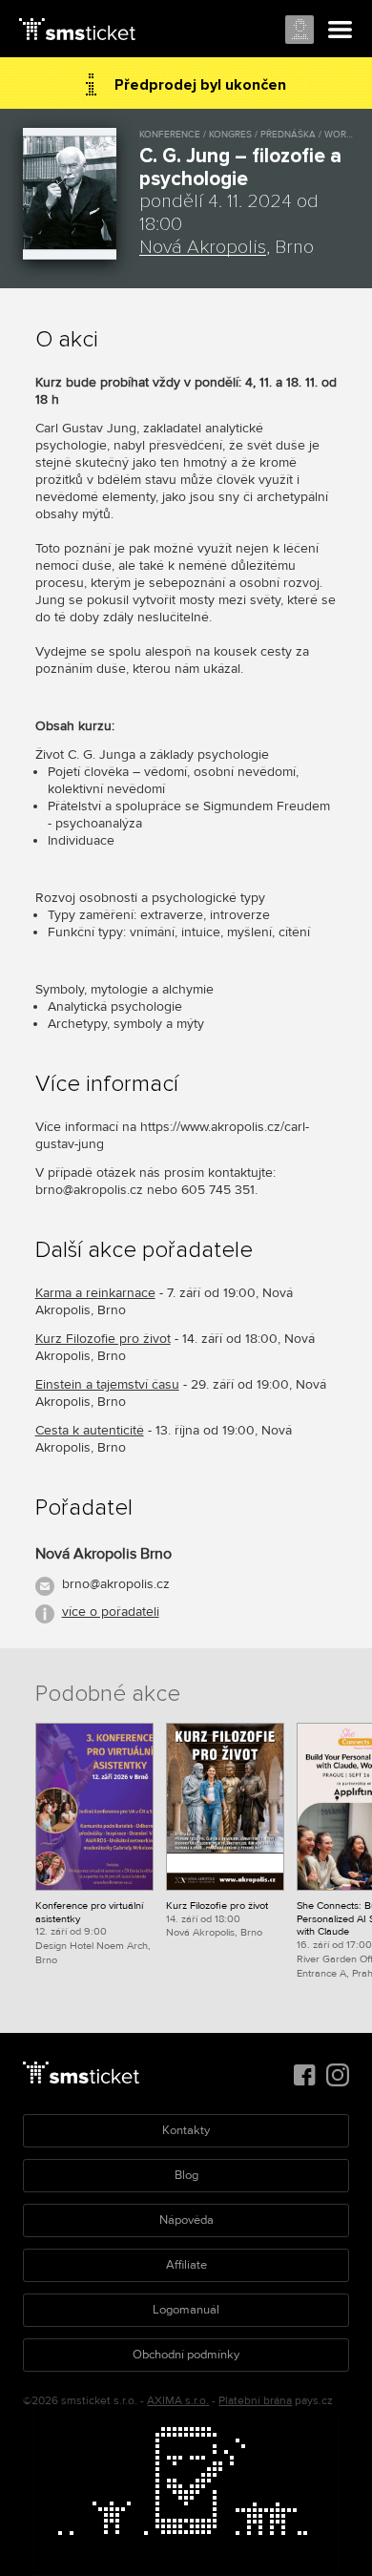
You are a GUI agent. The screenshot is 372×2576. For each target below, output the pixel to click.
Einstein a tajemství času (107, 1384)
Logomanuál (186, 2310)
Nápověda (186, 2220)
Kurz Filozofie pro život (103, 1339)
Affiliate (186, 2265)
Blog (186, 2175)
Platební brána (255, 2401)
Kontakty (186, 2130)
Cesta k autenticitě (90, 1430)
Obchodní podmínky (186, 2355)
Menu (341, 31)
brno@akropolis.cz (116, 1584)
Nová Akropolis (203, 247)
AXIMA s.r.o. (178, 2401)
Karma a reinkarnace (95, 1293)
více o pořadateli (111, 1612)
